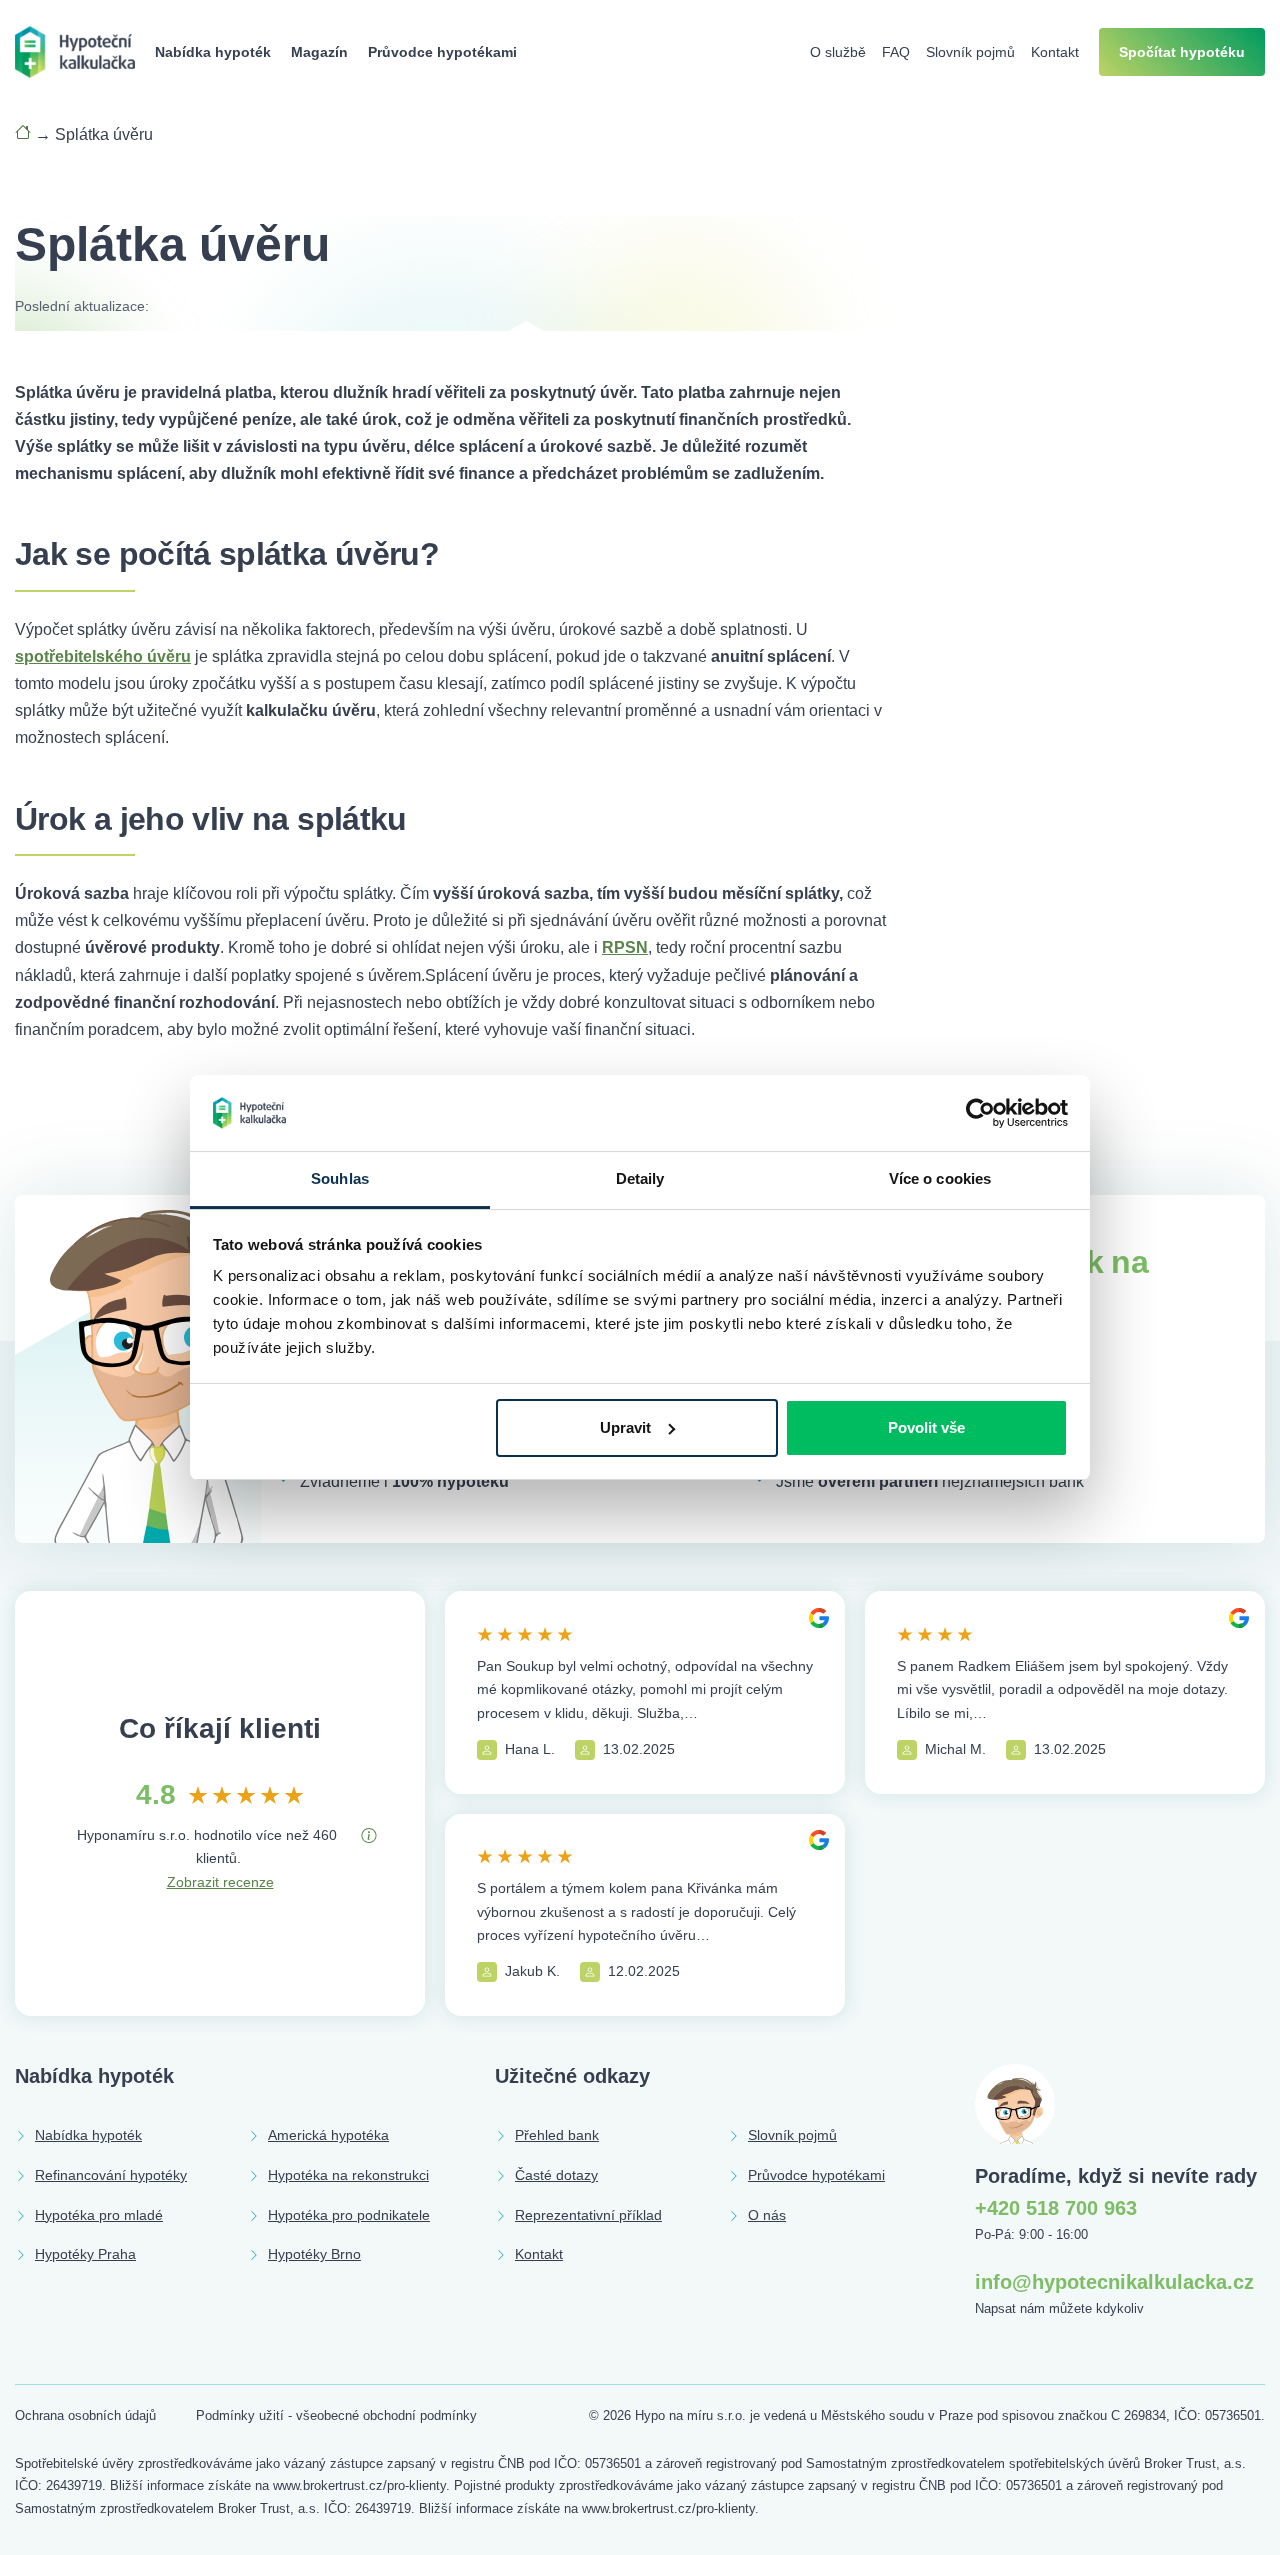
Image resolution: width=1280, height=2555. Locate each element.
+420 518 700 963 (1056, 2208)
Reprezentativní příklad (588, 2215)
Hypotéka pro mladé (99, 2215)
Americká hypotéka (328, 2135)
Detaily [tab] (640, 1178)
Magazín (319, 52)
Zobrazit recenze (220, 1882)
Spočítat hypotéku (1182, 52)
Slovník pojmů (970, 52)
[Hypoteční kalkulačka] (75, 50)
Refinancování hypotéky (111, 2175)
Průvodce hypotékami (442, 52)
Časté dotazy (556, 2175)
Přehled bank (557, 2135)
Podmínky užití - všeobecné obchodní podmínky (336, 2415)
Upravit (625, 1427)
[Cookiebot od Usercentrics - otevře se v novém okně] (980, 1113)
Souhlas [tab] (340, 1178)
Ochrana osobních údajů (85, 2415)
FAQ (896, 52)
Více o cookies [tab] (940, 1178)
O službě (838, 52)
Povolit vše (926, 1427)
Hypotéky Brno (314, 2254)
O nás (767, 2215)
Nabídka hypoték (213, 52)
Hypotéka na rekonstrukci (348, 2175)
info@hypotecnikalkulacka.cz (1114, 2282)
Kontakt (1055, 52)
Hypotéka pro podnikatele (349, 2215)
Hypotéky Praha (85, 2254)
